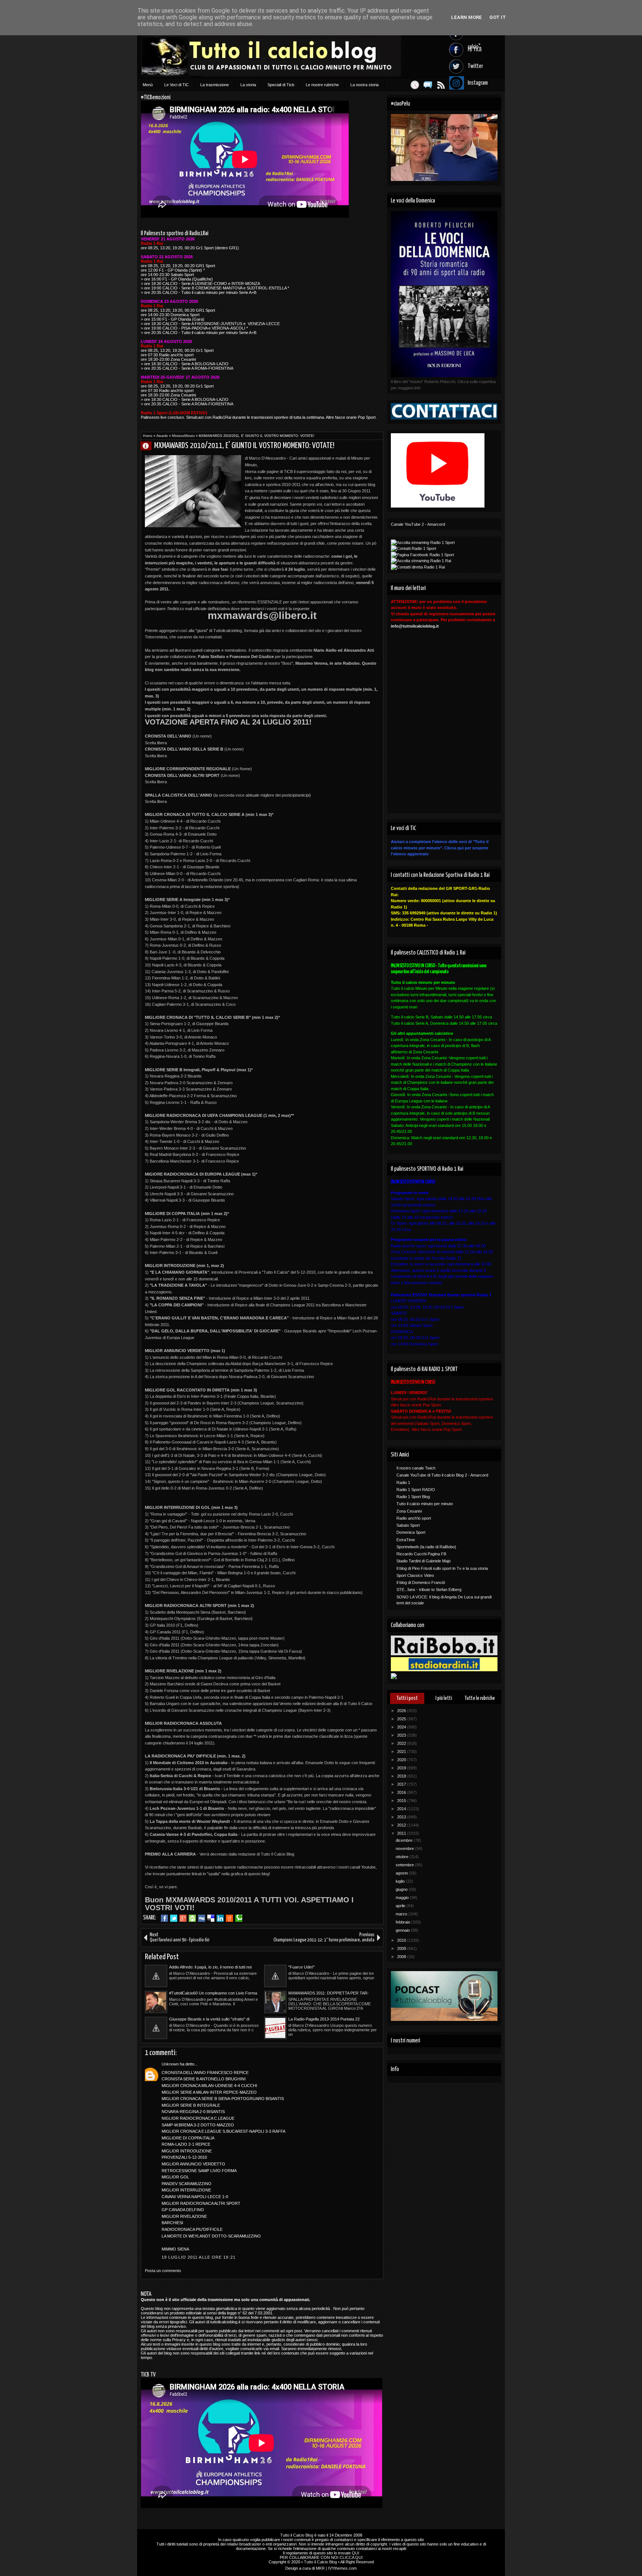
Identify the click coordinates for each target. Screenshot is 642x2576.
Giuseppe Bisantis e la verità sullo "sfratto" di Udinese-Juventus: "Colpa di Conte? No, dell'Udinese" (209, 2019)
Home (148, 436)
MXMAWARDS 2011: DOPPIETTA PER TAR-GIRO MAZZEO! (329, 1993)
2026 (402, 1711)
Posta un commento (163, 2271)
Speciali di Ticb (281, 85)
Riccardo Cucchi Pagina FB (421, 1554)
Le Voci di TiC (176, 85)
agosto (402, 1873)
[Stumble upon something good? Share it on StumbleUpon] (192, 1918)
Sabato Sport (408, 1525)
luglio (401, 1881)
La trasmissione (215, 85)
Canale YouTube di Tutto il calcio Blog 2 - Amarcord (442, 1475)
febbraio (403, 1922)
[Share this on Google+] (183, 1918)
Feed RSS (441, 85)
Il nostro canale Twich (416, 1468)
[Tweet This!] (174, 1918)
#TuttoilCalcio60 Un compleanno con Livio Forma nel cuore (213, 1993)
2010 (402, 1940)
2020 (402, 1760)
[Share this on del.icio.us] (211, 1918)
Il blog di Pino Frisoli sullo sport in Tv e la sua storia (442, 1568)
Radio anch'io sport (414, 1518)
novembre (405, 1848)
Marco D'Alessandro (149, 446)
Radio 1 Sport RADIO (416, 1490)
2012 (402, 1825)
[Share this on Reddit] (229, 1918)
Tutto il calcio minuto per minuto (425, 1504)
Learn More (466, 17)
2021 (402, 1752)
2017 (402, 1784)
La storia (248, 85)
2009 (402, 1948)
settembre (405, 1865)
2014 (402, 1809)
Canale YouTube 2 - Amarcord (418, 524)
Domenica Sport (411, 1532)
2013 (402, 1817)
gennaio (403, 1930)
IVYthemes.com (342, 2568)
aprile (401, 1906)
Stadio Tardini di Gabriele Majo (424, 1561)
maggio (403, 1898)
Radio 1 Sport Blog (413, 1497)
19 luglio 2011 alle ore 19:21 (199, 2257)
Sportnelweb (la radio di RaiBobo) (426, 1547)
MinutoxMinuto (183, 436)
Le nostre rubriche (322, 85)
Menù (148, 85)
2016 (402, 1792)
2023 (402, 1735)
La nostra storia (364, 85)
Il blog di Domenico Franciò (421, 1582)
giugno (402, 1889)
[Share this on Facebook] (164, 1918)
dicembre (405, 1840)
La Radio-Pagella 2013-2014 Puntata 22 (324, 2019)
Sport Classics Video (415, 1575)
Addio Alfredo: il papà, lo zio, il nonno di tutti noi (210, 1967)
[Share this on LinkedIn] (220, 1918)
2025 (402, 1719)
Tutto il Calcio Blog (297, 2535)
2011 (402, 1833)
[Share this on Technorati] (239, 1918)
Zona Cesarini (409, 1511)
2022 (402, 1743)
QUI (356, 2553)
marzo (402, 1914)
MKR (320, 2568)
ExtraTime (406, 1540)
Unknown (170, 2064)
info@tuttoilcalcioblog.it (415, 626)
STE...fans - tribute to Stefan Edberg (429, 1590)
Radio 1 (403, 1483)
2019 (402, 1768)
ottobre (403, 1857)
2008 (402, 1957)
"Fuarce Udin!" (301, 1967)
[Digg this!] (202, 1918)
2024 (402, 1727)
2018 (402, 1776)
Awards (162, 436)
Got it (498, 17)
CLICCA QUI (351, 2557)
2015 (402, 1801)
